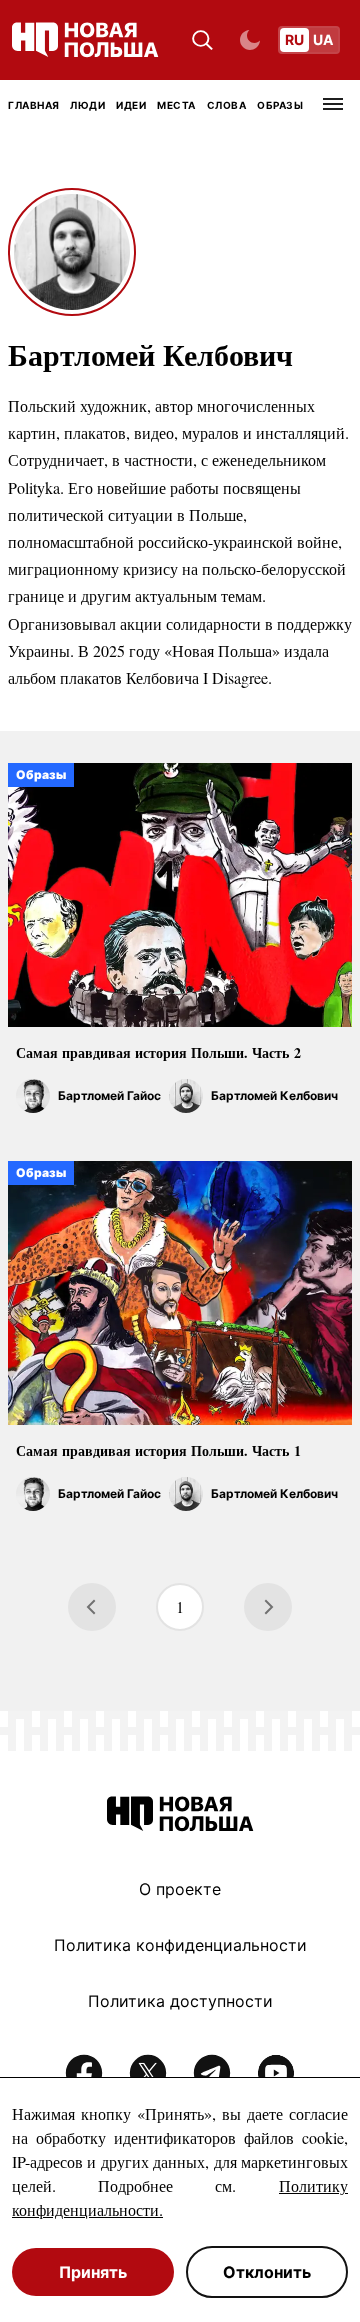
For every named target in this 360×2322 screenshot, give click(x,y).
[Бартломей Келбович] (186, 1096)
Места (176, 105)
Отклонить (267, 2272)
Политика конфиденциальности (180, 1945)
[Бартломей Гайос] (33, 1096)
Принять (93, 2272)
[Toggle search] (202, 40)
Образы (280, 105)
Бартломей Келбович (274, 1095)
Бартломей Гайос (109, 1095)
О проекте (180, 1889)
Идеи (131, 105)
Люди (87, 105)
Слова (227, 105)
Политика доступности (180, 2001)
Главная (34, 105)
